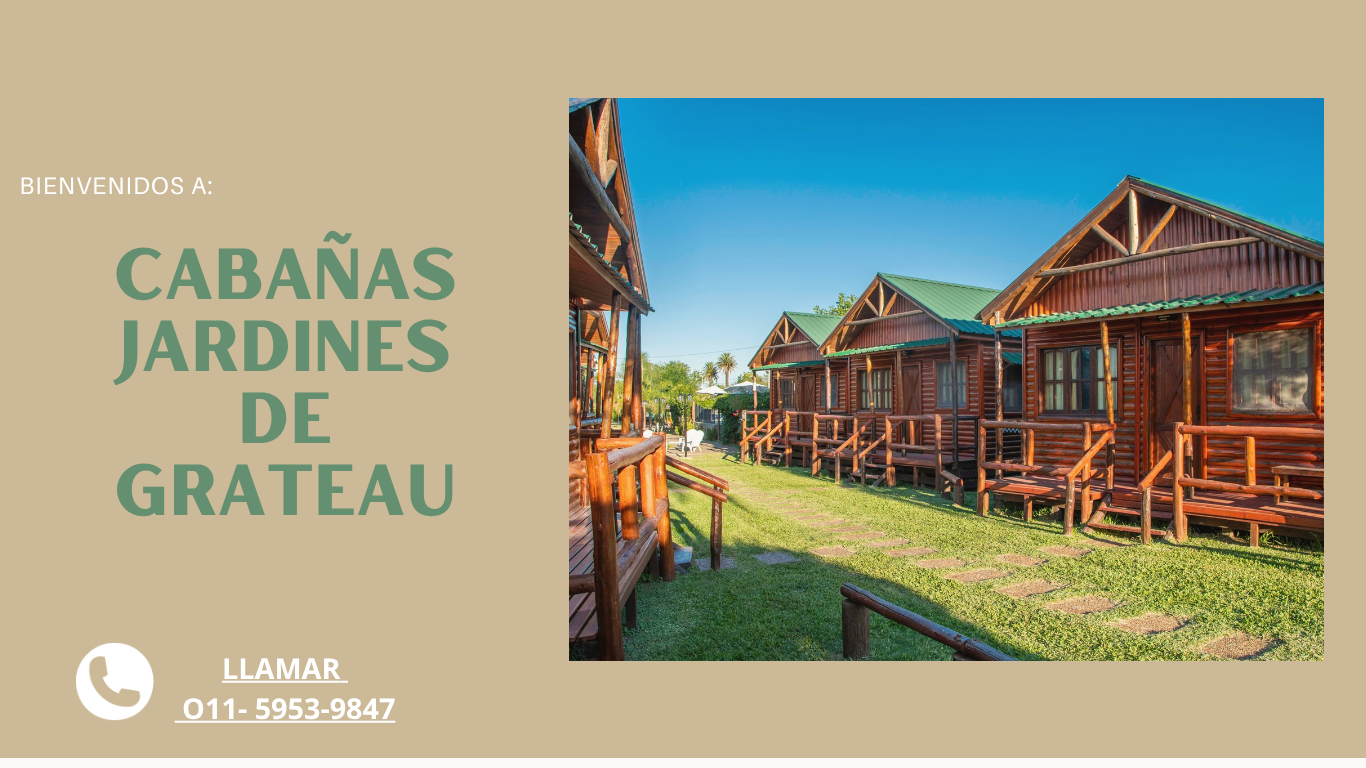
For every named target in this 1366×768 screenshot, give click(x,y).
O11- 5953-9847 (288, 708)
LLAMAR (281, 668)
